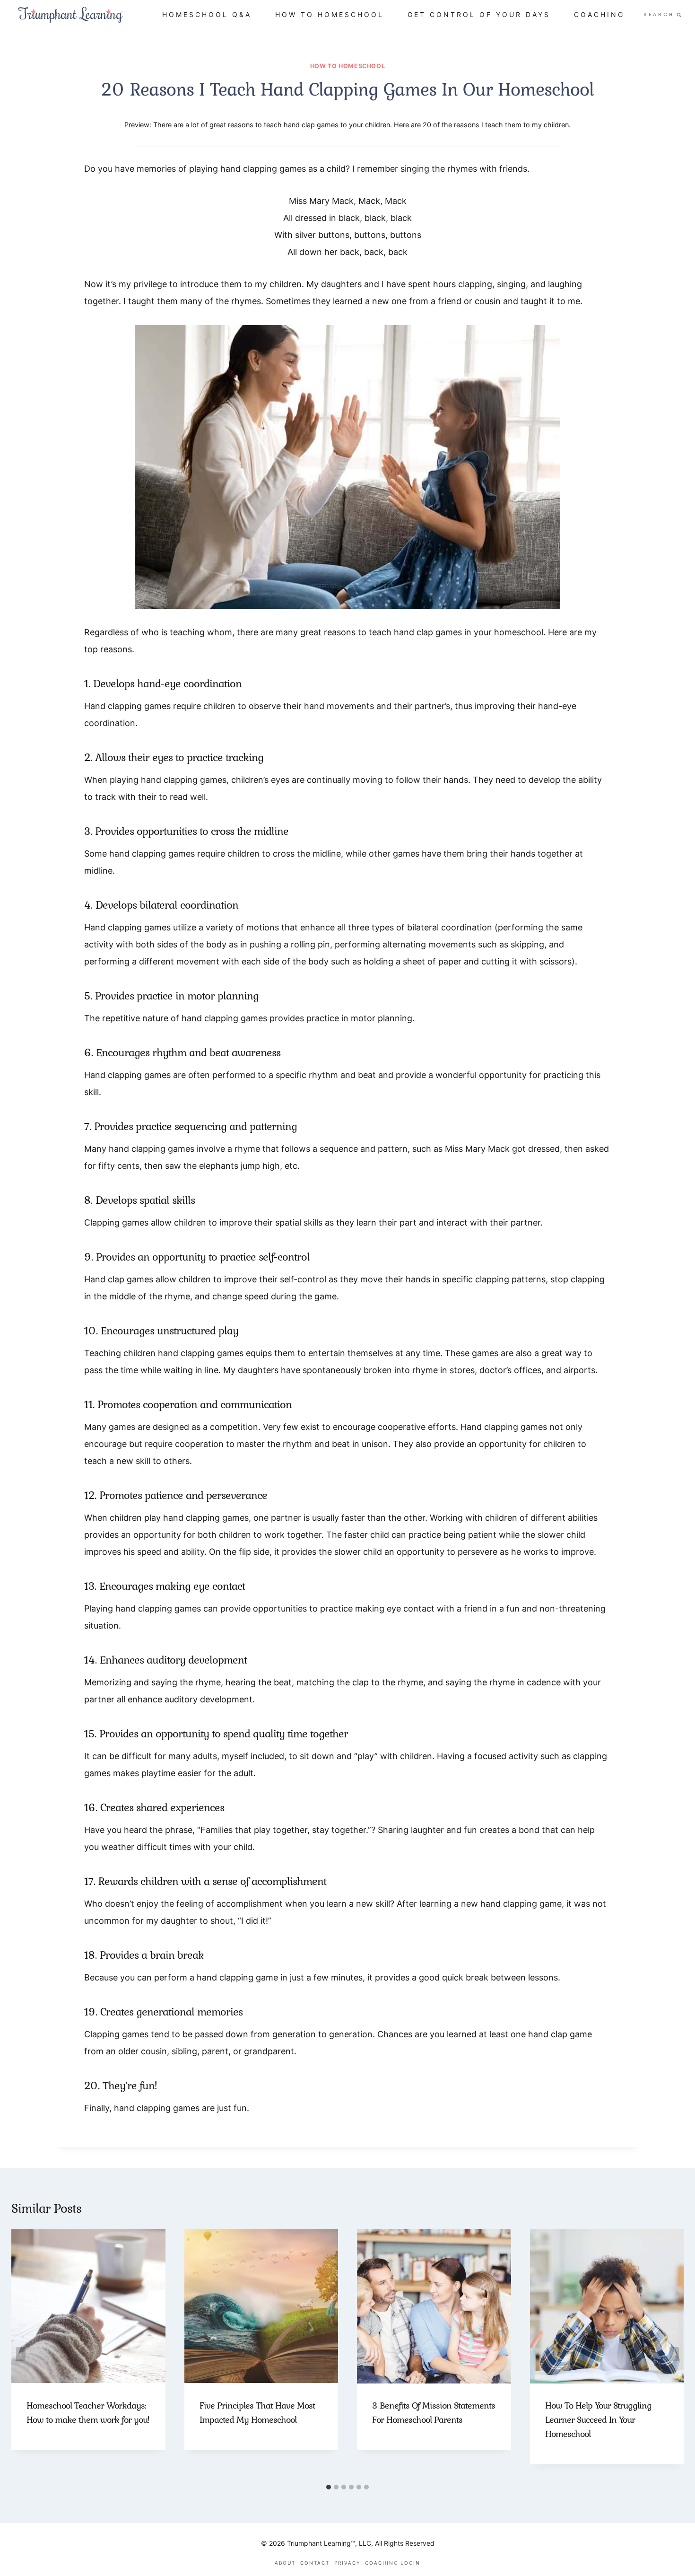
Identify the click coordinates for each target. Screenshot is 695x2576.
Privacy (347, 2563)
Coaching (599, 14)
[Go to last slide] (21, 2354)
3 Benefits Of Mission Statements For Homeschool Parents (434, 2413)
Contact (315, 2563)
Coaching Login (393, 2563)
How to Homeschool (330, 14)
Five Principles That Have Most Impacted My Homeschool (257, 2413)
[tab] (329, 2487)
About (285, 2563)
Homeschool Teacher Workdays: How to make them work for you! (88, 2413)
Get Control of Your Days (479, 14)
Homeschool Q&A (207, 14)
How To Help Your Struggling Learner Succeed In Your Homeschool (598, 2420)
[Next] (674, 2354)
